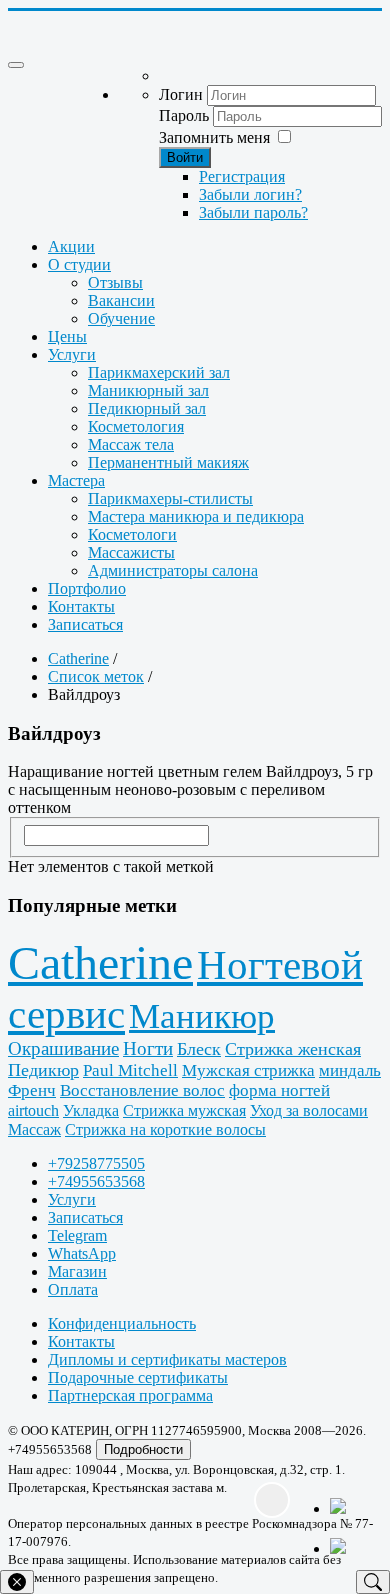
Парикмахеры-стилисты (170, 498)
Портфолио (87, 588)
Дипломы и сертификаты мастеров (167, 1359)
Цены (67, 336)
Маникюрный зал (148, 390)
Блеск (199, 1049)
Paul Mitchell (130, 1070)
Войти (185, 157)
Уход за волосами (309, 1111)
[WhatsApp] (350, 1518)
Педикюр (43, 1070)
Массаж (34, 1129)
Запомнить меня (214, 137)
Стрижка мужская (184, 1111)
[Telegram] (350, 1548)
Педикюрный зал (147, 408)
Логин (181, 94)
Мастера (76, 480)
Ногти (148, 1048)
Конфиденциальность (122, 1323)
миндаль (350, 1070)
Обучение (121, 318)
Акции (71, 246)
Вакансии (121, 300)
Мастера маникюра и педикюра (196, 516)
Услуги (72, 354)
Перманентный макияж (168, 462)
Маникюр (202, 1016)
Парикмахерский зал (159, 372)
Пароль (184, 115)
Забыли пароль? (253, 212)
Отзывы (115, 282)
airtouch (33, 1110)
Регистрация (242, 176)
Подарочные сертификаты (138, 1377)
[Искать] (373, 1582)
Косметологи (132, 534)
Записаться (85, 624)
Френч (32, 1090)
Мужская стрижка (248, 1070)
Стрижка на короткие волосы (165, 1129)
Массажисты (131, 552)
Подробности (143, 1449)
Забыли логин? (250, 194)
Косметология (136, 426)
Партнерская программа (130, 1395)
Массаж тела (131, 444)
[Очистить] (17, 1582)
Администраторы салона (173, 570)
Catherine (100, 962)
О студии (79, 264)
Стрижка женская (293, 1049)
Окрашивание (63, 1048)
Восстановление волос (142, 1090)
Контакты (81, 606)
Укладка (91, 1110)
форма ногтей (279, 1090)
